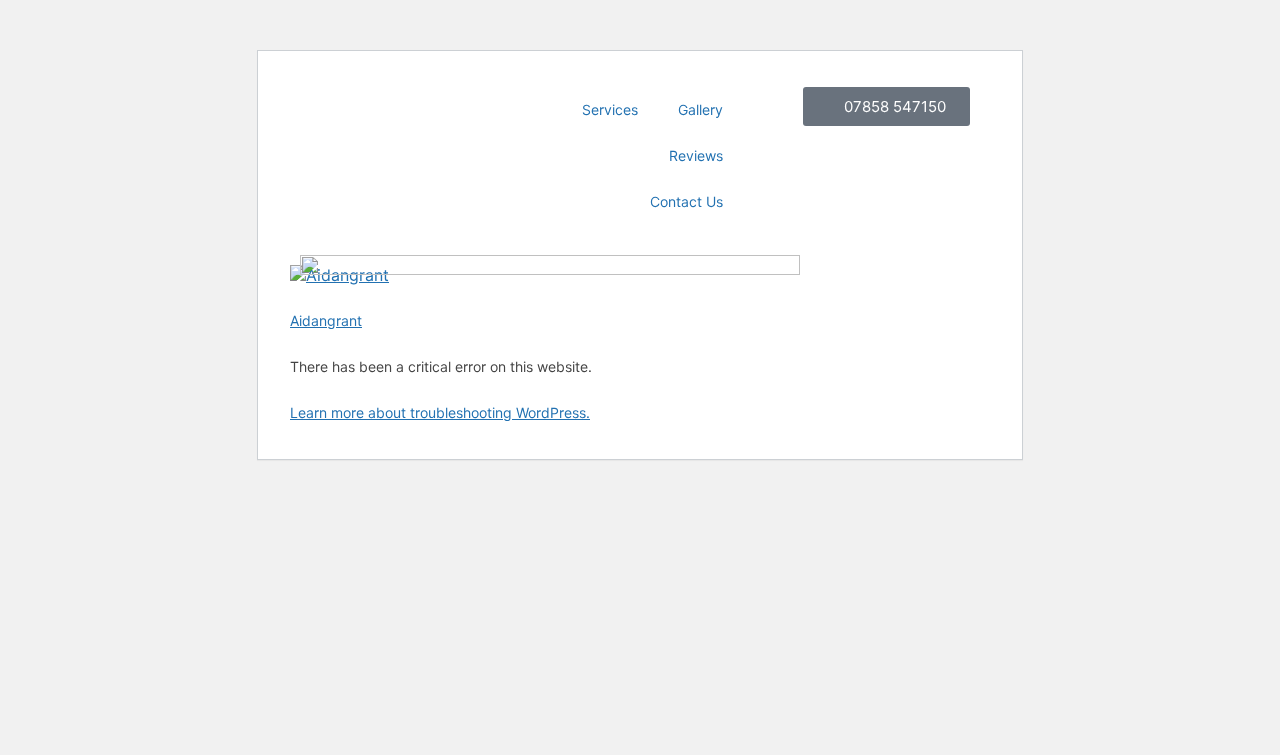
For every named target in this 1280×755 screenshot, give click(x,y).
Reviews (696, 155)
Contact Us (686, 201)
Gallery (700, 109)
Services (610, 109)
